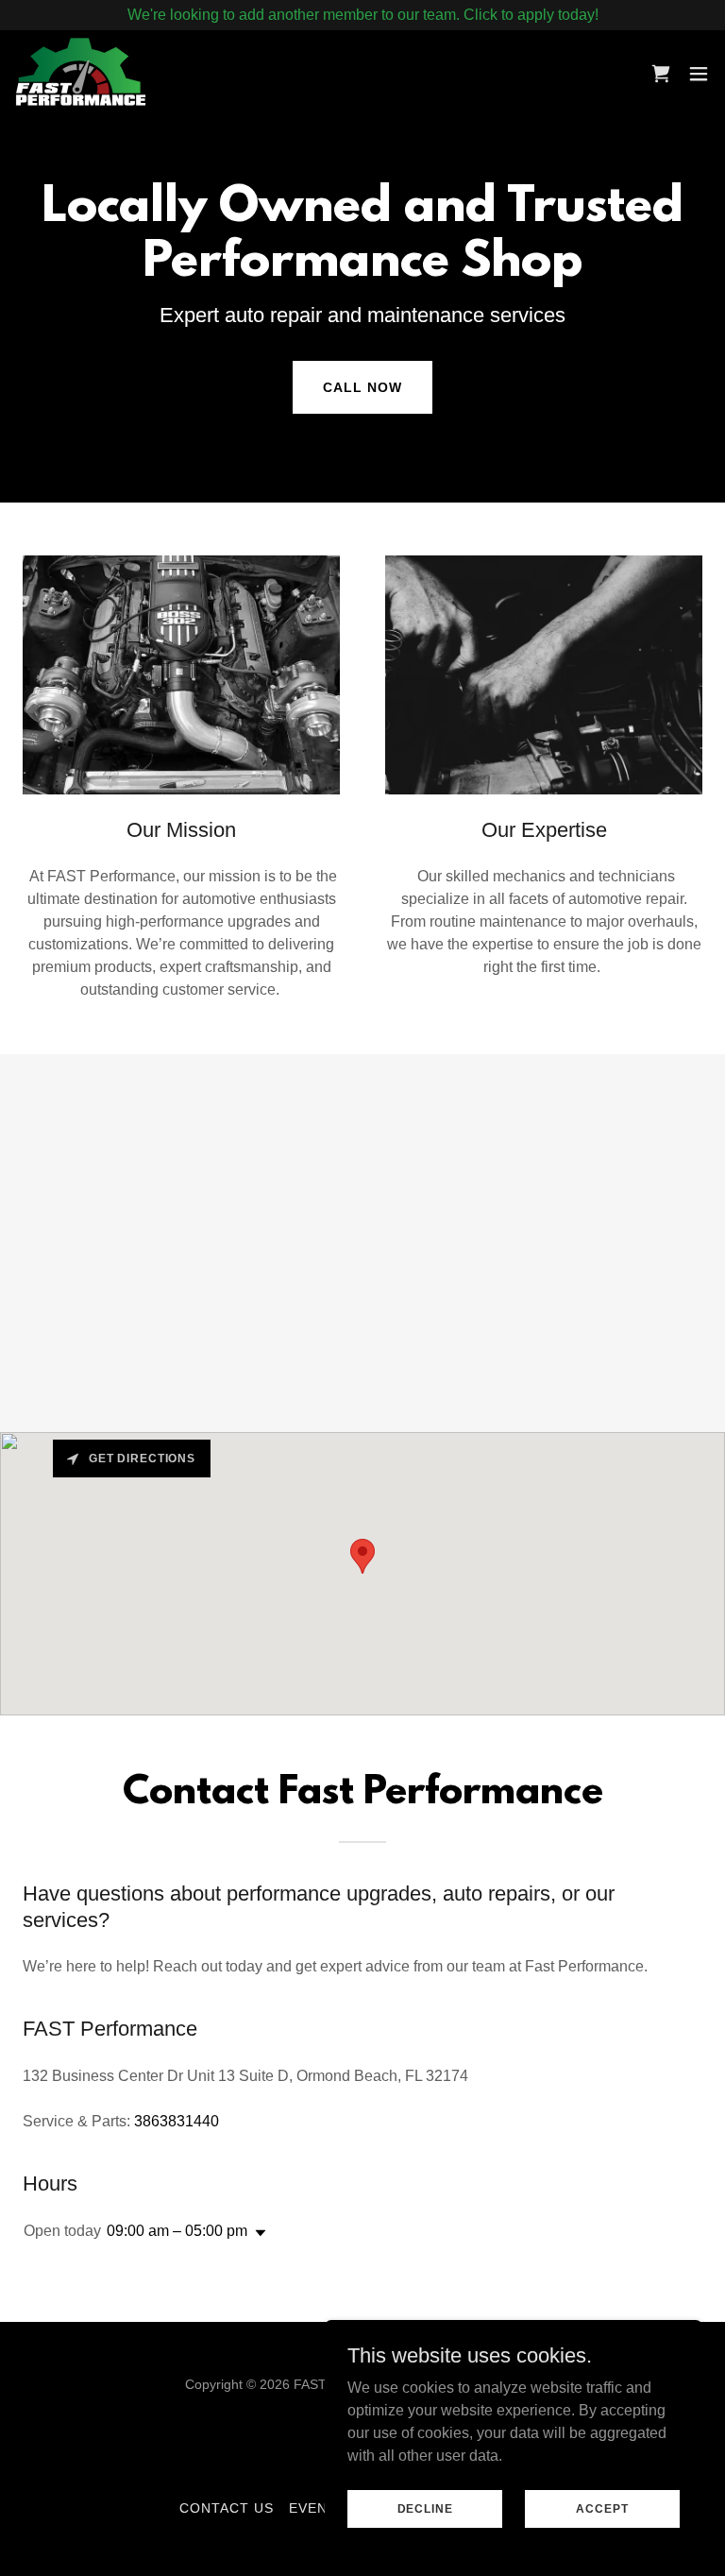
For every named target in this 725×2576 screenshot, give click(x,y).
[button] (699, 74)
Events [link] (318, 2508)
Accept (602, 2508)
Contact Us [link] (227, 2508)
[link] (81, 73)
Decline (425, 2508)
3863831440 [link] (177, 2121)
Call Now (362, 387)
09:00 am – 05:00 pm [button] (177, 2231)
